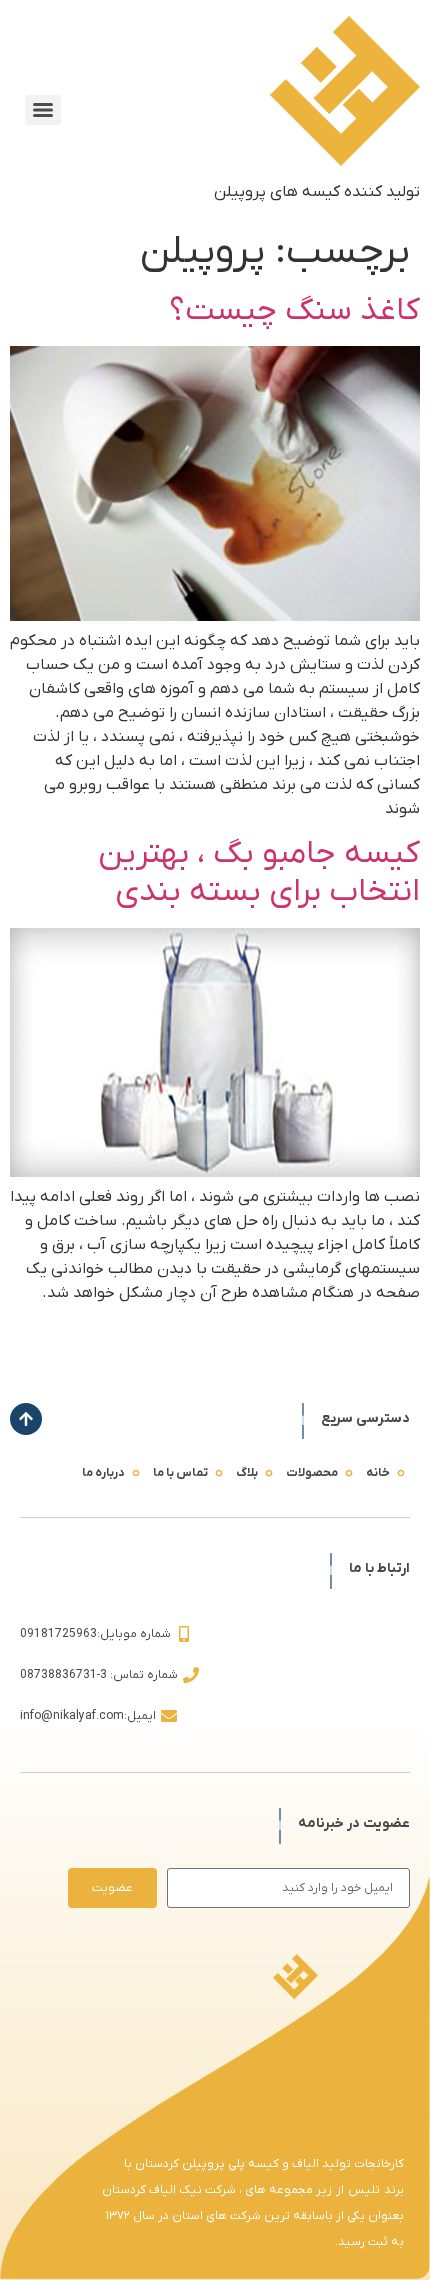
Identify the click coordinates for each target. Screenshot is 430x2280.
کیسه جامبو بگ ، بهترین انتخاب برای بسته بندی (259, 873)
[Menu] (43, 110)
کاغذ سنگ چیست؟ (294, 311)
